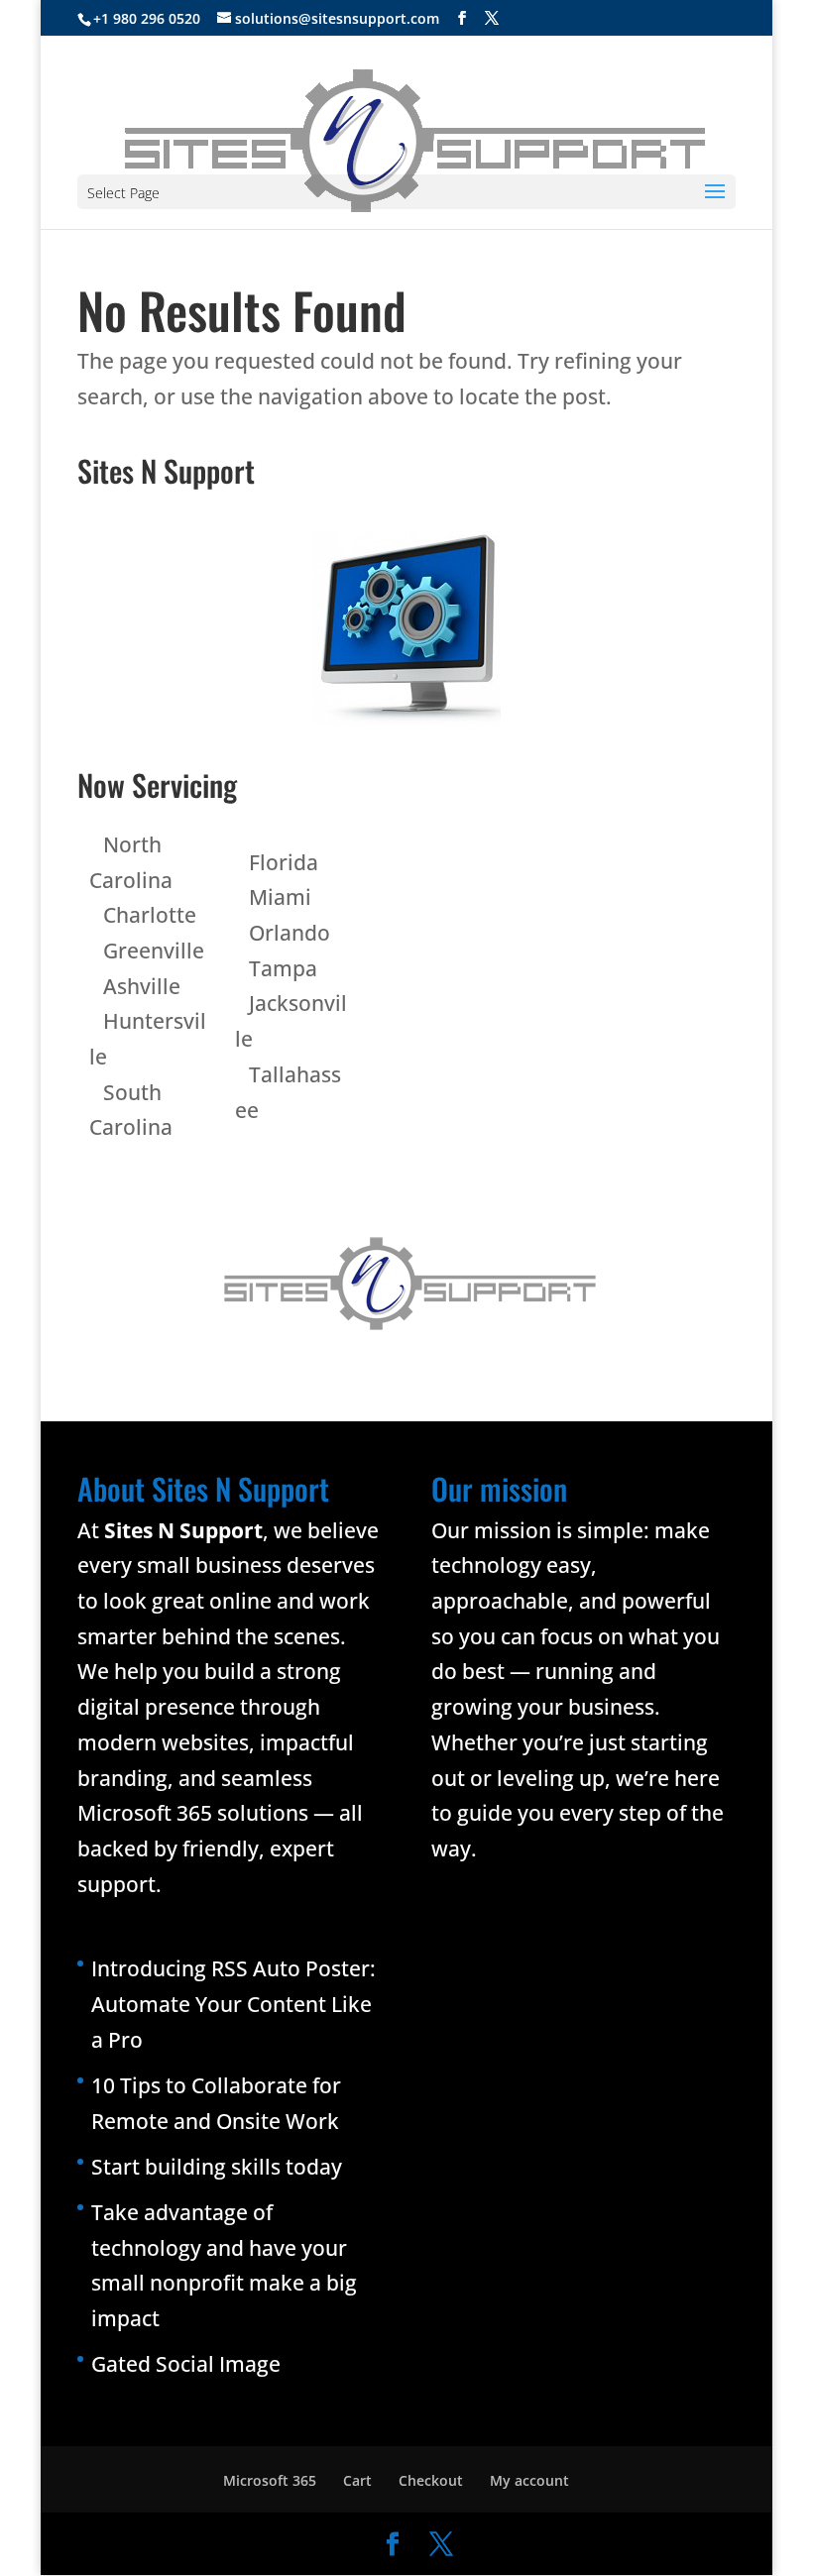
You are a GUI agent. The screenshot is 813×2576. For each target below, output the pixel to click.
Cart (357, 2480)
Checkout (431, 2480)
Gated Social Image (186, 2364)
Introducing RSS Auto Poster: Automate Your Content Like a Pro (233, 2004)
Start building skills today (217, 2167)
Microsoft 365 (270, 2480)
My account (529, 2480)
